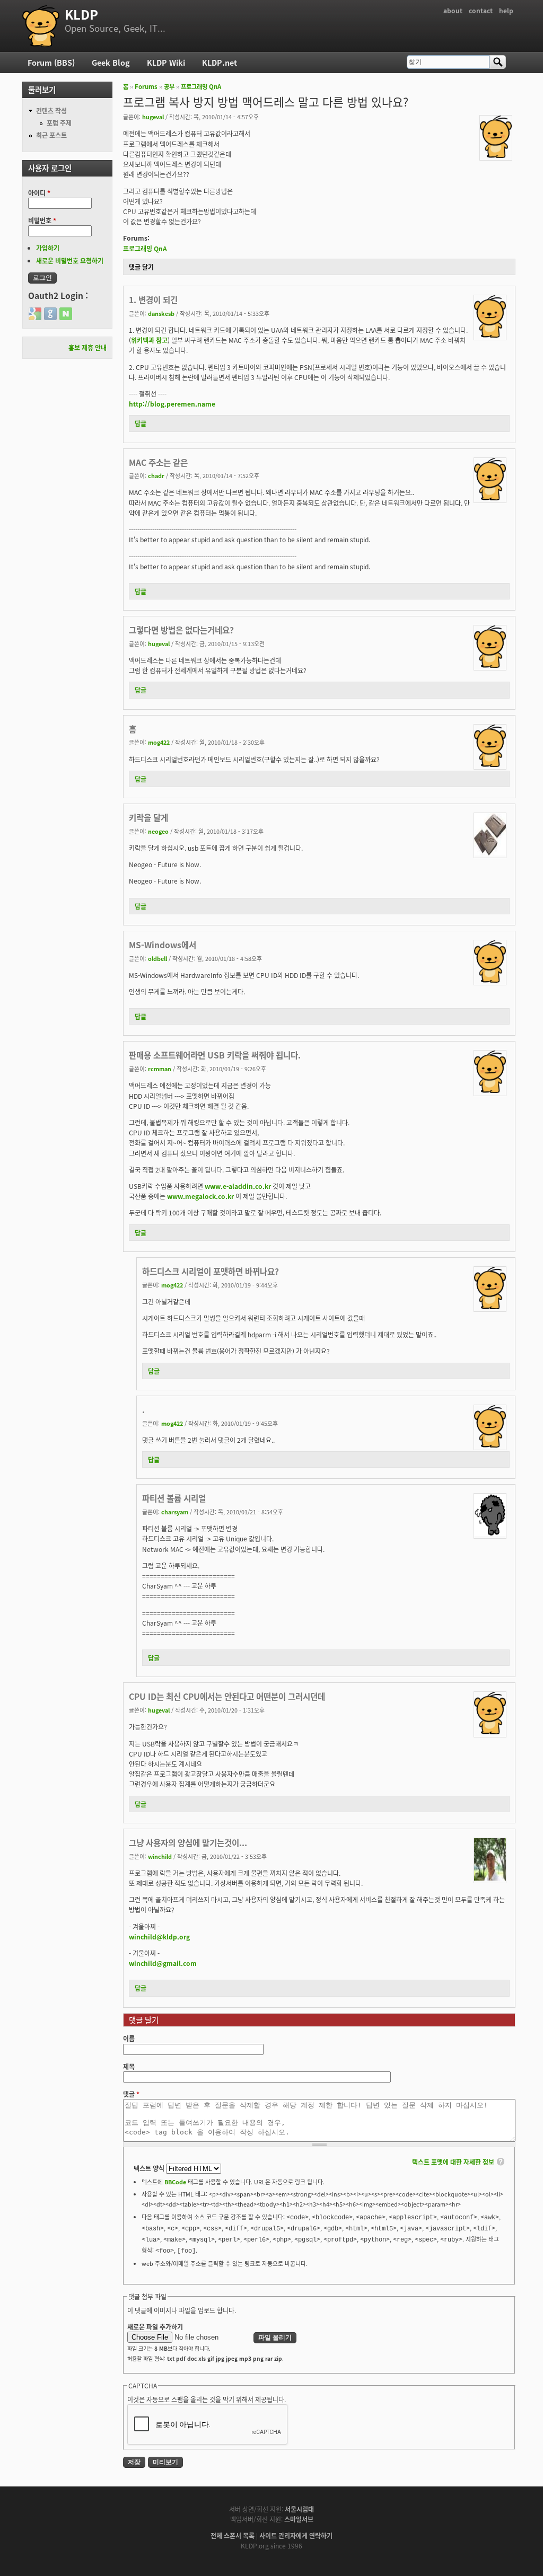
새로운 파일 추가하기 (155, 2327)
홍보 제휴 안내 (87, 347)
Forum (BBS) (51, 62)
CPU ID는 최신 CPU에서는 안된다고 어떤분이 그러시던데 (227, 1696)
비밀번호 (42, 220)
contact (481, 10)
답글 (141, 423)
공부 (169, 86)
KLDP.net (220, 62)
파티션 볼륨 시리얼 (174, 1498)
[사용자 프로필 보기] (496, 155)
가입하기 (48, 248)
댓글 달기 (141, 267)
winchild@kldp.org (159, 1937)
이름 (129, 2038)
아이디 (39, 193)
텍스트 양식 (150, 2168)
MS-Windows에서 (163, 945)
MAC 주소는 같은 (158, 462)
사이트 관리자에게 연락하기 (296, 2535)
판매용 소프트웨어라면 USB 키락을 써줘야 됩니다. (215, 1055)
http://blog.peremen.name (172, 404)
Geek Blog (111, 62)
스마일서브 (299, 2519)
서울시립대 (299, 2509)
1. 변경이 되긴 (153, 299)
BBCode (175, 2182)
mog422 (159, 742)
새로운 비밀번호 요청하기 (70, 261)
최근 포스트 (51, 135)
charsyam (175, 1512)
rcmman (160, 1069)
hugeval (153, 117)
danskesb (161, 313)
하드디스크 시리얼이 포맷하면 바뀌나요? (211, 1271)
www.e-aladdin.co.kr (238, 1186)
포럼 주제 (59, 123)
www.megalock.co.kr (200, 1196)
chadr (156, 475)
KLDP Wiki (166, 62)
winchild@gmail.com (163, 1963)
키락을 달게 (148, 817)
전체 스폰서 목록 (233, 2535)
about (453, 10)
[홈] (41, 26)
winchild (160, 1856)
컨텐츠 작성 (51, 111)
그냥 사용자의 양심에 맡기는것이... (188, 1842)
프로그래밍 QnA (201, 86)
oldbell (157, 958)
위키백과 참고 (149, 340)
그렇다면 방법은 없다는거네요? (181, 630)
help (506, 10)
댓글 (131, 2094)
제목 (129, 2066)
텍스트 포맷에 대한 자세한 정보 (453, 2162)
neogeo (158, 831)
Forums (146, 86)
